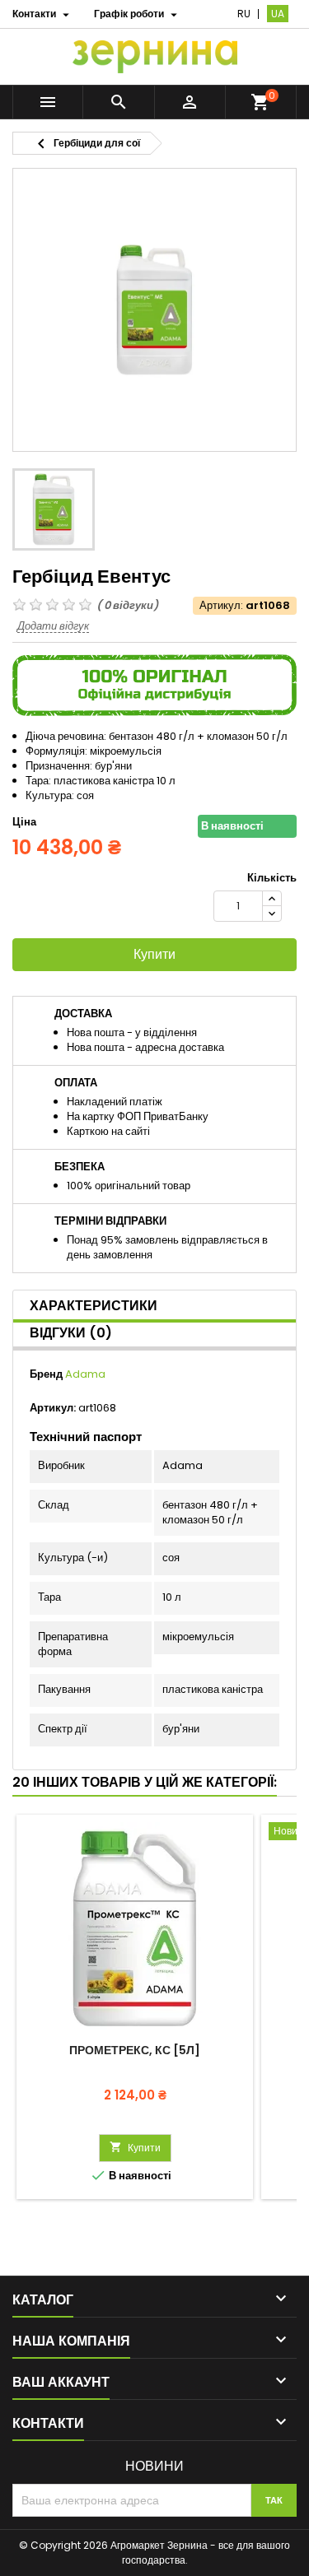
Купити (154, 954)
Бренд (46, 1374)
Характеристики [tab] (94, 1306)
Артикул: (221, 606)
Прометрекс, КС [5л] (135, 2050)
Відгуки (71, 1333)
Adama (85, 1374)
